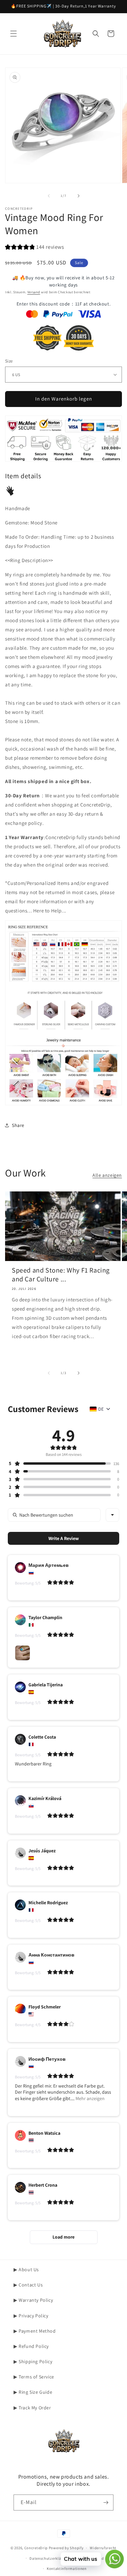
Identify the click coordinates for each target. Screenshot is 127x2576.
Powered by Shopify (66, 2548)
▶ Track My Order (32, 2408)
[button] (14, 34)
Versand (34, 292)
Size (9, 361)
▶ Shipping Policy (33, 2361)
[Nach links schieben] (49, 196)
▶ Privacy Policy (31, 2316)
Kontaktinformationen (67, 2569)
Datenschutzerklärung (49, 2558)
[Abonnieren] (106, 2503)
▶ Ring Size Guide (33, 2392)
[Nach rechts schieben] (79, 196)
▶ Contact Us (28, 2285)
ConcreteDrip (36, 2548)
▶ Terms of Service (34, 2377)
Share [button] (18, 1125)
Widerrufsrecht (103, 2548)
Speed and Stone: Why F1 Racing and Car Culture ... (61, 1275)
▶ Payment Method (35, 2331)
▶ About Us (26, 2269)
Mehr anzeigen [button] (90, 2098)
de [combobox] (101, 1409)
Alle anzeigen (107, 1175)
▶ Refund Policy (31, 2346)
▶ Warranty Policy (33, 2300)
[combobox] (112, 1515)
